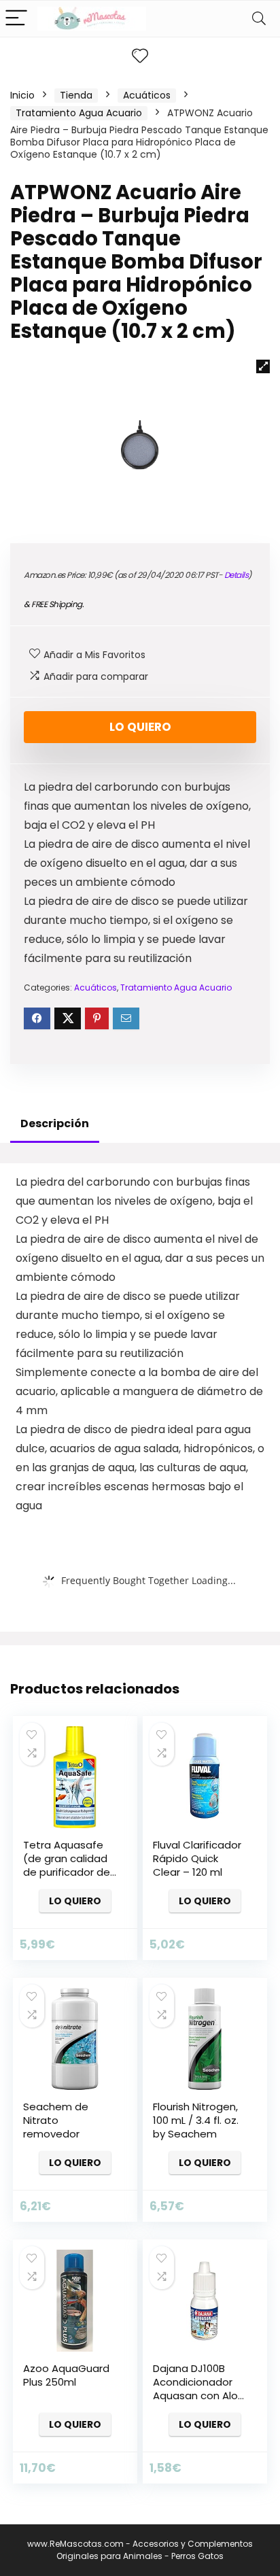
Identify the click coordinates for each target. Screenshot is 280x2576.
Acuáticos (147, 95)
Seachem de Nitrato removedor (56, 2120)
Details (237, 575)
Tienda (76, 95)
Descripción (55, 1123)
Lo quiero (140, 727)
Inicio (22, 95)
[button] (263, 366)
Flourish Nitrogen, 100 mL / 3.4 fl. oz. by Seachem (196, 2120)
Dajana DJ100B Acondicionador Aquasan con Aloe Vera (199, 2389)
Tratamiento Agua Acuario (79, 113)
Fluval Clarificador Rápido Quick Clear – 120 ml (197, 1858)
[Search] (259, 19)
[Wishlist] (140, 56)
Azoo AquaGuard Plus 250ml (66, 2375)
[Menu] (16, 19)
